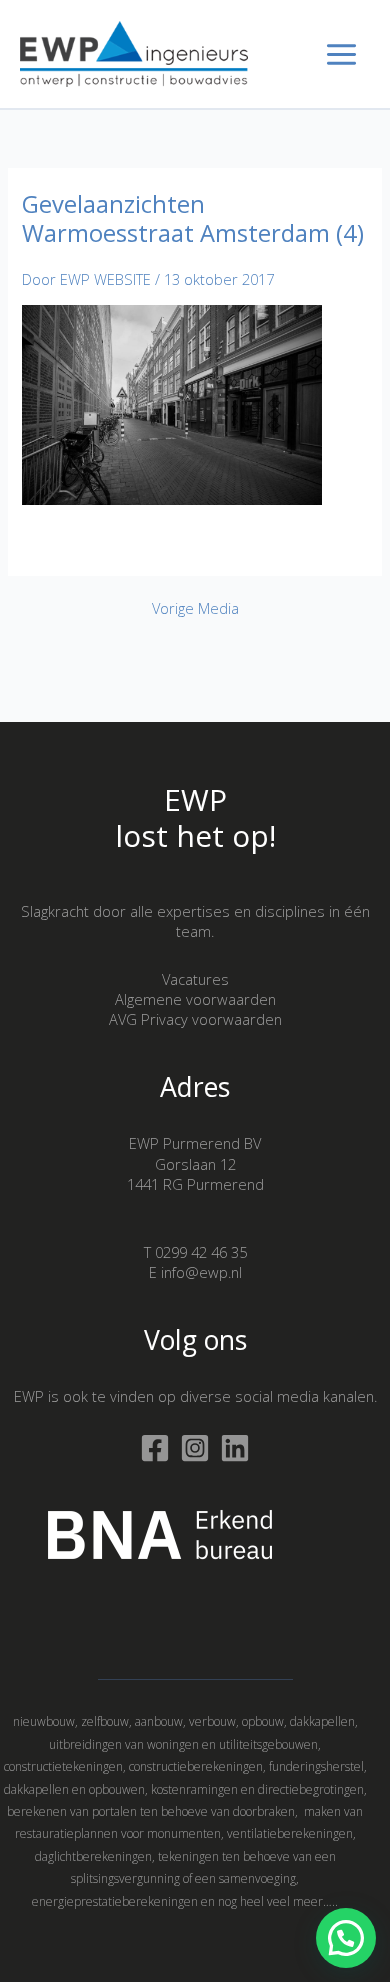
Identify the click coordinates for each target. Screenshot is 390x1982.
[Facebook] (155, 1448)
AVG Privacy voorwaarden (195, 1019)
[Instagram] (195, 1448)
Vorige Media (195, 608)
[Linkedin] (235, 1448)
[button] (346, 1938)
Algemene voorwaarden (195, 999)
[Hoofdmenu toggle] (341, 54)
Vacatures (195, 979)
